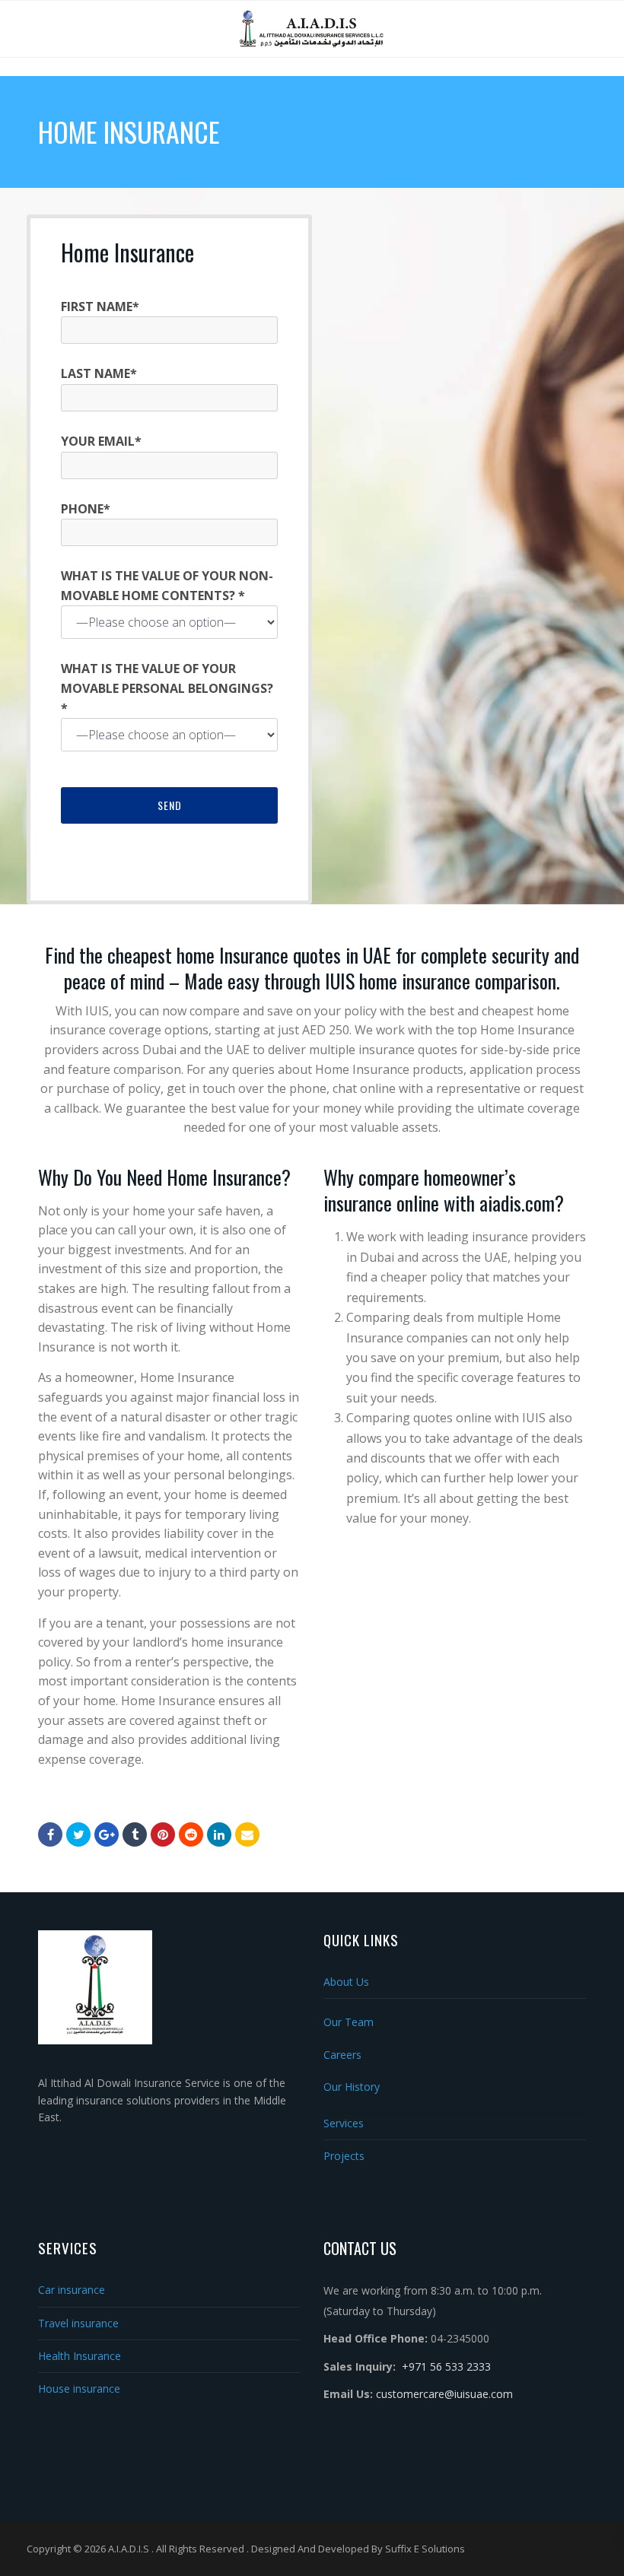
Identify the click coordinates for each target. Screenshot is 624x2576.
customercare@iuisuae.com (444, 2394)
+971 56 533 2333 (446, 2366)
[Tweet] (78, 1834)
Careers (342, 2055)
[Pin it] (163, 1834)
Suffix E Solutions (425, 2549)
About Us (346, 1982)
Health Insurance (80, 2356)
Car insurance (72, 2290)
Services (344, 2123)
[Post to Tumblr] (135, 1834)
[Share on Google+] (107, 1834)
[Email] (247, 1834)
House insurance (79, 2389)
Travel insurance (78, 2323)
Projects (344, 2156)
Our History (352, 2087)
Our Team (349, 2022)
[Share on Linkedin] (191, 1834)
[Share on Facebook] (50, 1834)
